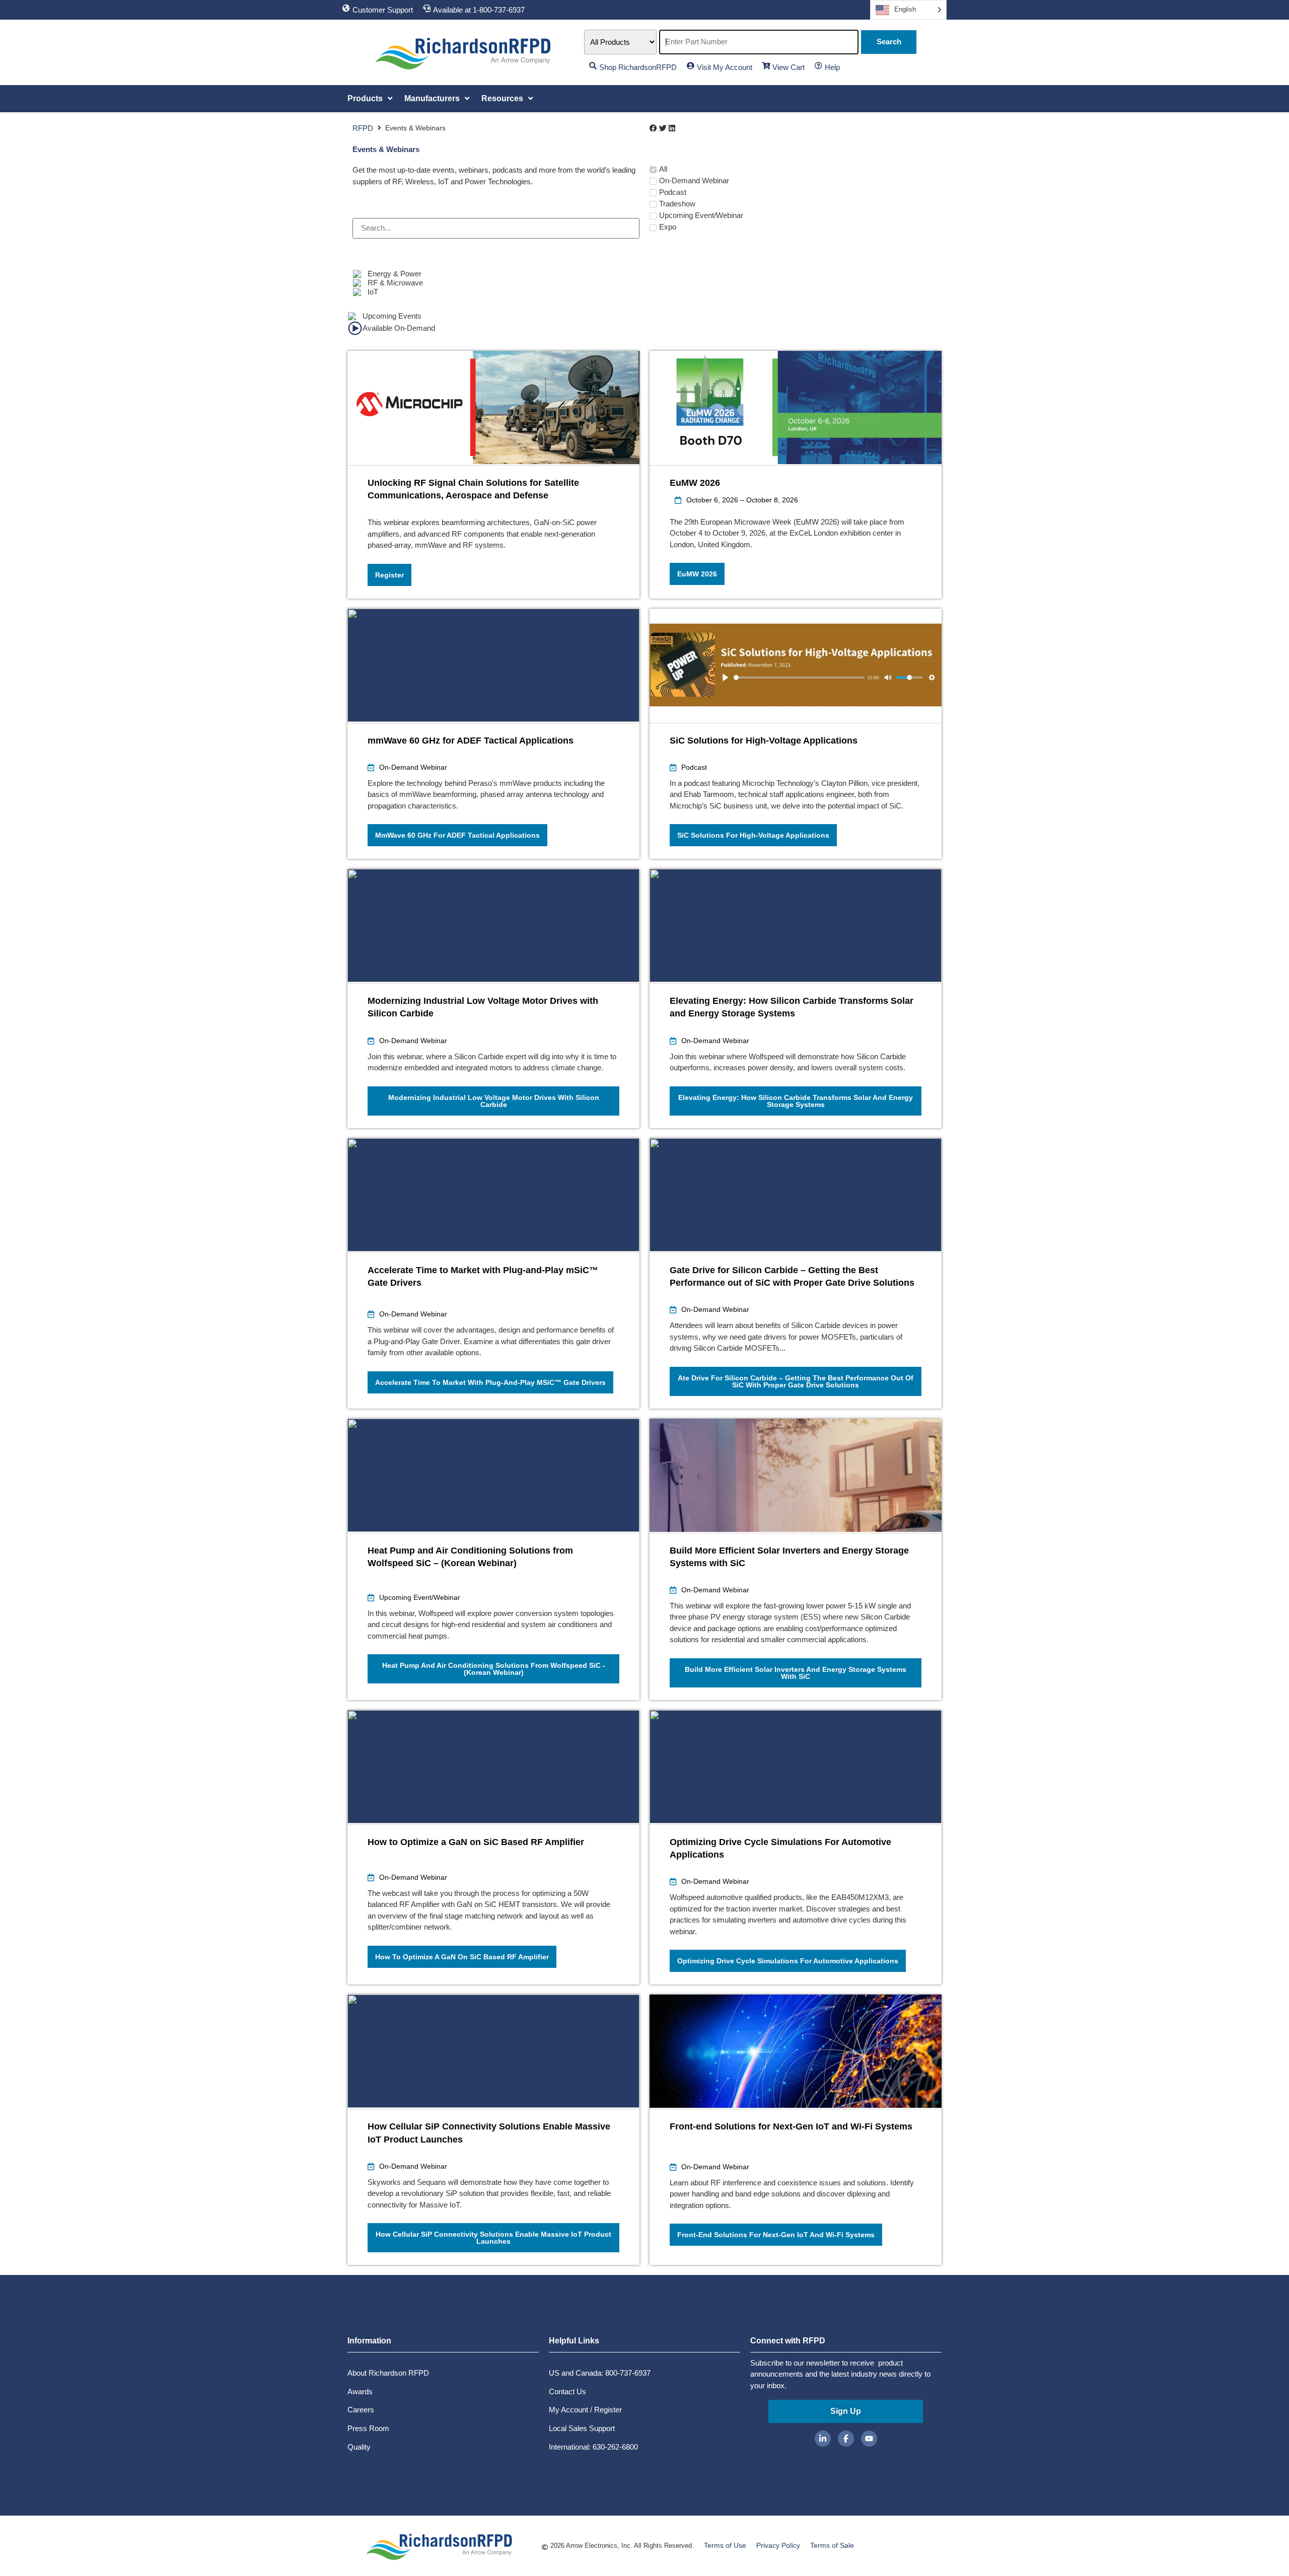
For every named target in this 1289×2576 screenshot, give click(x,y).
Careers (361, 2410)
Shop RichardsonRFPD (638, 67)
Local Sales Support (582, 2428)
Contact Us (567, 2391)
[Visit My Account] (691, 66)
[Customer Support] (346, 8)
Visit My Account (725, 67)
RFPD (363, 128)
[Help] (818, 66)
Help (832, 67)
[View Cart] (766, 66)
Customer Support (383, 10)
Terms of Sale (832, 2545)
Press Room (368, 2428)
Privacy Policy (778, 2545)
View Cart (789, 67)
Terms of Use (725, 2545)
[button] (371, 99)
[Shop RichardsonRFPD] (593, 66)
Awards (360, 2391)
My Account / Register (585, 2410)
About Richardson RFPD (388, 2373)
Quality (359, 2447)
